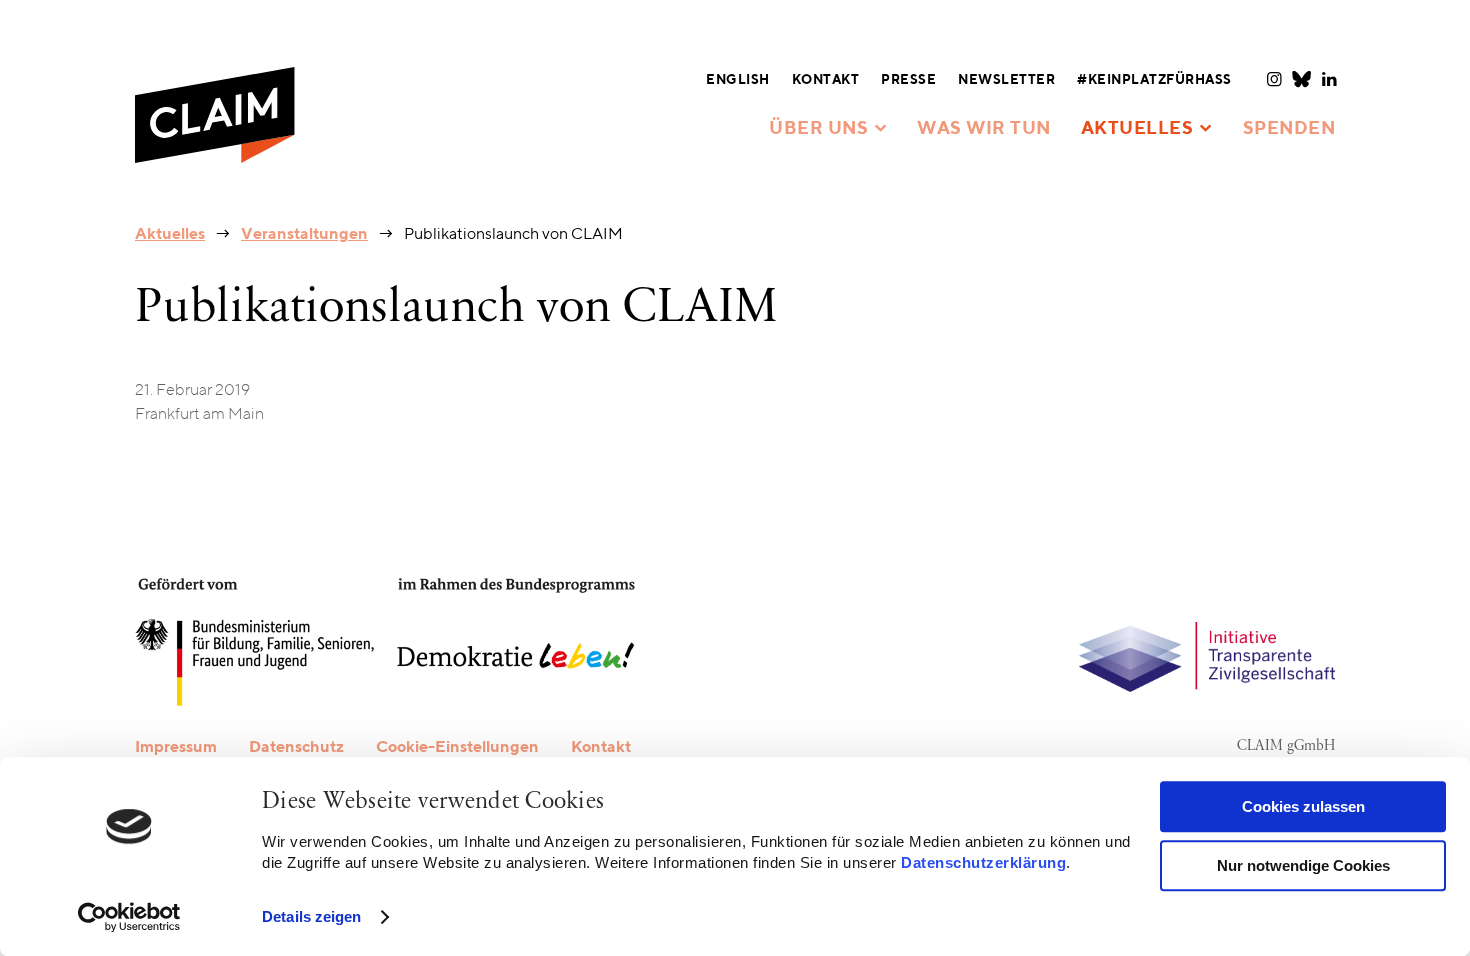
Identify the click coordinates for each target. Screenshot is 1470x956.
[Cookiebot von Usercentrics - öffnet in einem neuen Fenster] (129, 917)
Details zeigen (311, 916)
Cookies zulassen (1303, 806)
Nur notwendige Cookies (1303, 865)
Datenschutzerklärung (983, 862)
